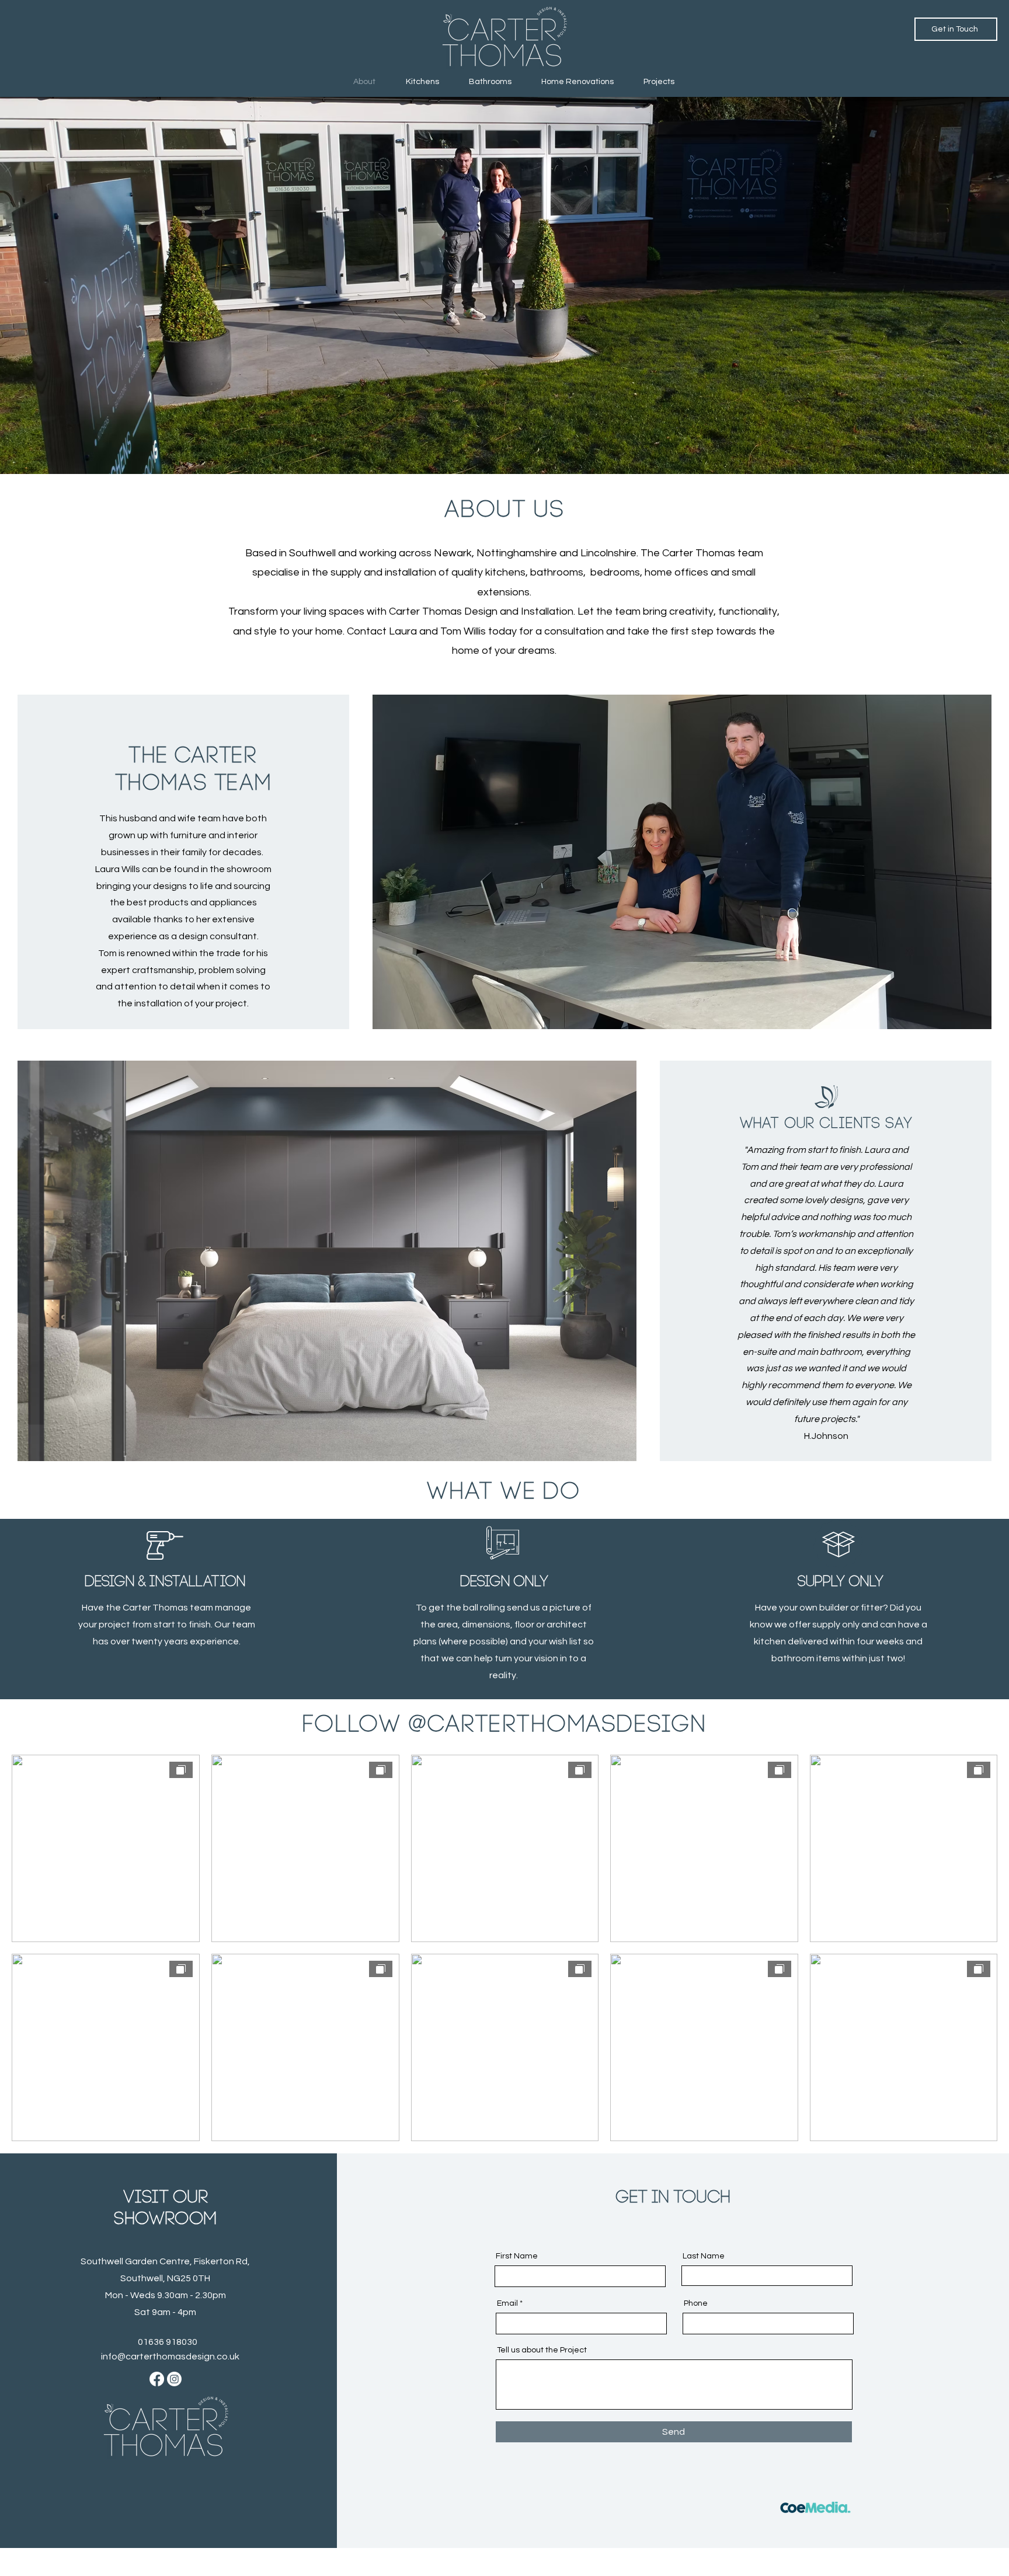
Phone (696, 2303)
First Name (517, 2256)
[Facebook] (157, 2379)
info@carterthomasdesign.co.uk (170, 2357)
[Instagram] (174, 2379)
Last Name (704, 2256)
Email (507, 2303)
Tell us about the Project (542, 2350)
